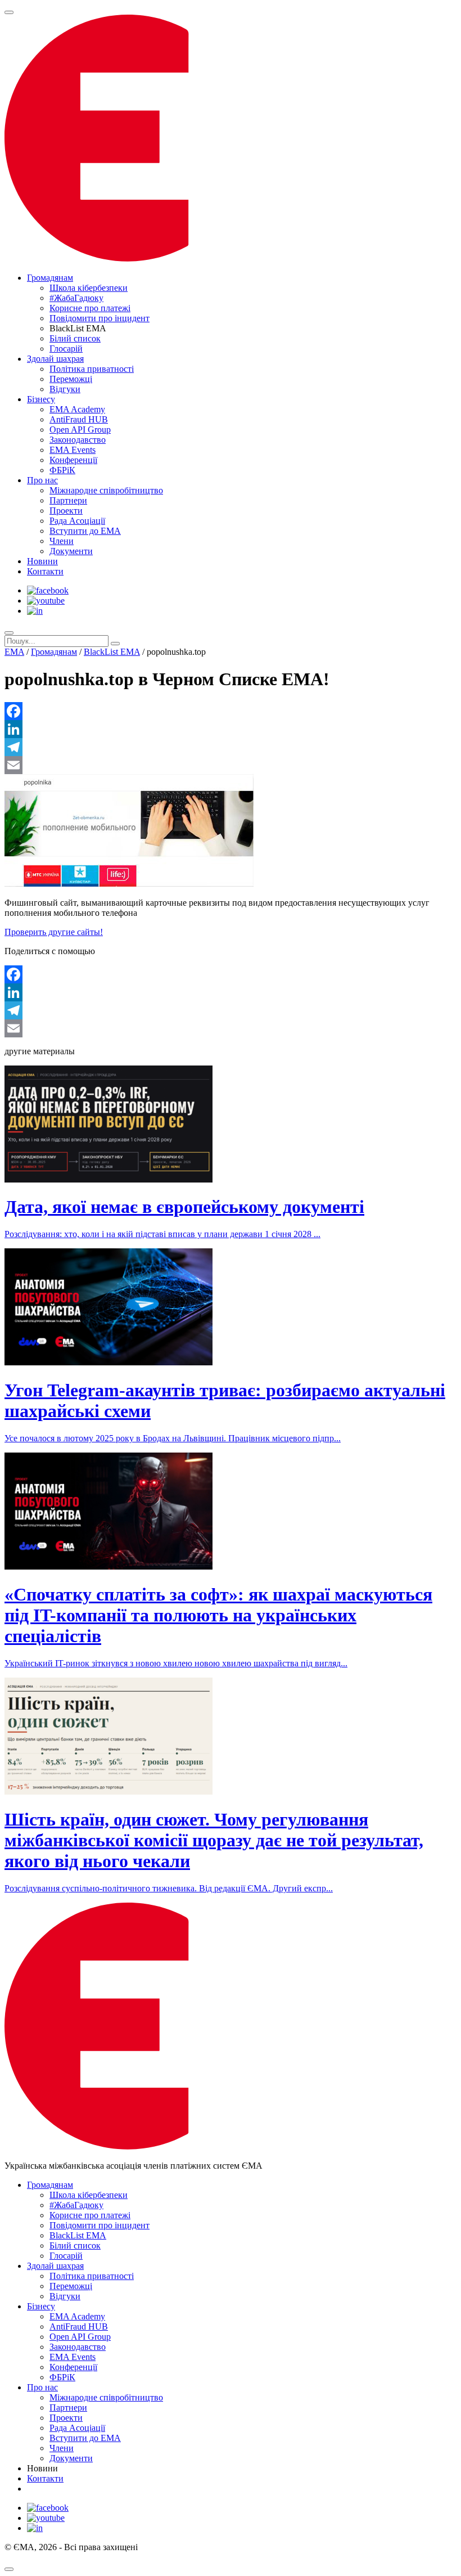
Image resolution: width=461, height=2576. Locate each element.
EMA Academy (77, 409)
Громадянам (50, 278)
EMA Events (73, 450)
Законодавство (78, 440)
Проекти (66, 511)
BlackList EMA (112, 652)
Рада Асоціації (77, 521)
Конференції (73, 460)
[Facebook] (231, 711)
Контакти (45, 571)
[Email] (231, 765)
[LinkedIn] (231, 729)
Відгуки (65, 389)
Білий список (75, 338)
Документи (71, 551)
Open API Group (80, 430)
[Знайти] (115, 644)
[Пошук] (9, 633)
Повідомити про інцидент (100, 318)
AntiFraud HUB (79, 419)
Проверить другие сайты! (54, 932)
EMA (14, 652)
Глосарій (66, 349)
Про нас (42, 480)
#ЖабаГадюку (76, 298)
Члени (62, 541)
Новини (42, 561)
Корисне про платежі (90, 308)
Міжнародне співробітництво (106, 490)
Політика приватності (92, 369)
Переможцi (71, 379)
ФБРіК (62, 470)
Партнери (68, 500)
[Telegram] (231, 747)
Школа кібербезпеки (89, 288)
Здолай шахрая (55, 359)
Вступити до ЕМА (85, 531)
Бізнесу (41, 399)
